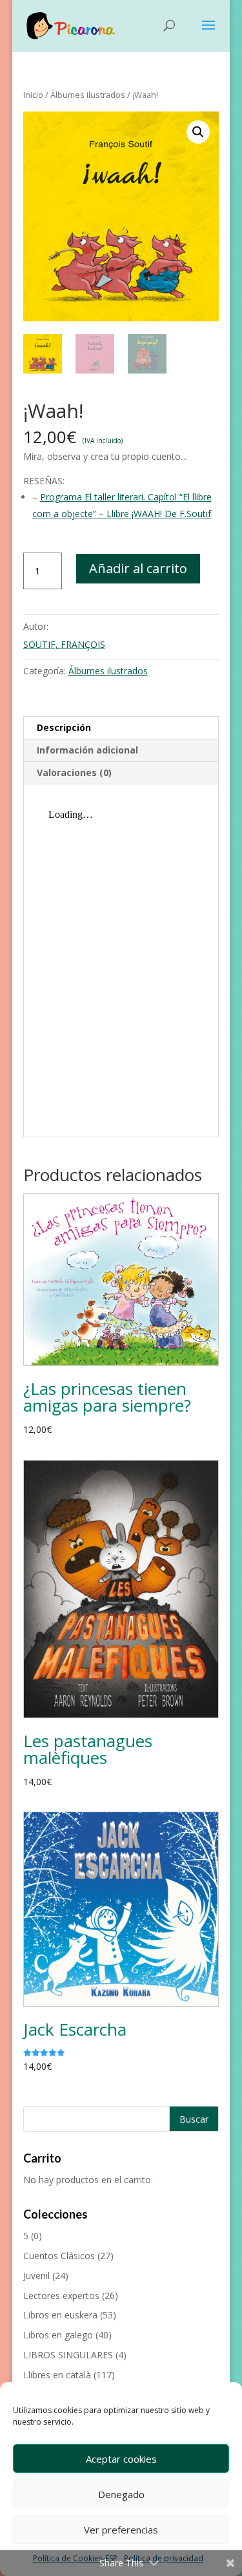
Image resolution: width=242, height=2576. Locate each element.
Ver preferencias (121, 2530)
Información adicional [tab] (87, 750)
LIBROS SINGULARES (68, 2355)
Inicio (33, 95)
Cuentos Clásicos (59, 2256)
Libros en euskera (60, 2315)
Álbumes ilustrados (88, 95)
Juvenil (36, 2276)
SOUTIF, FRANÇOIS (64, 644)
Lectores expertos (61, 2296)
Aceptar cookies (121, 2459)
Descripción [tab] (64, 727)
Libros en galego (58, 2335)
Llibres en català (57, 2375)
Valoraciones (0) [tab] (74, 772)
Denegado (121, 2494)
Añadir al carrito (138, 568)
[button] (198, 132)
